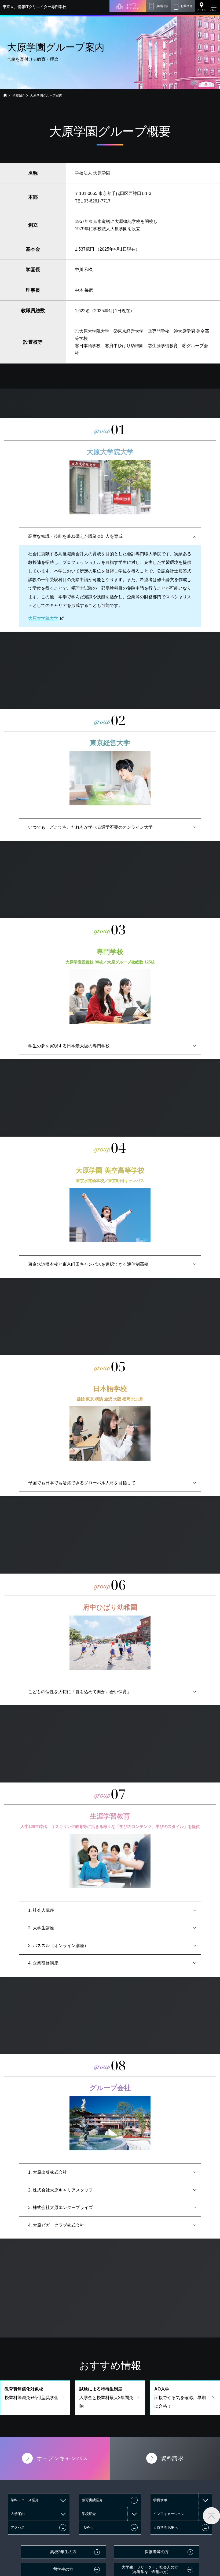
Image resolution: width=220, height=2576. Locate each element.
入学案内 (18, 2514)
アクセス (201, 10)
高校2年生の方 (63, 2552)
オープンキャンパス (133, 6)
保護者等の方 (157, 2552)
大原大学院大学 (43, 618)
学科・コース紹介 (25, 2500)
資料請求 (162, 6)
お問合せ (186, 6)
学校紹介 (19, 95)
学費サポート (164, 2500)
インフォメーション (169, 2514)
